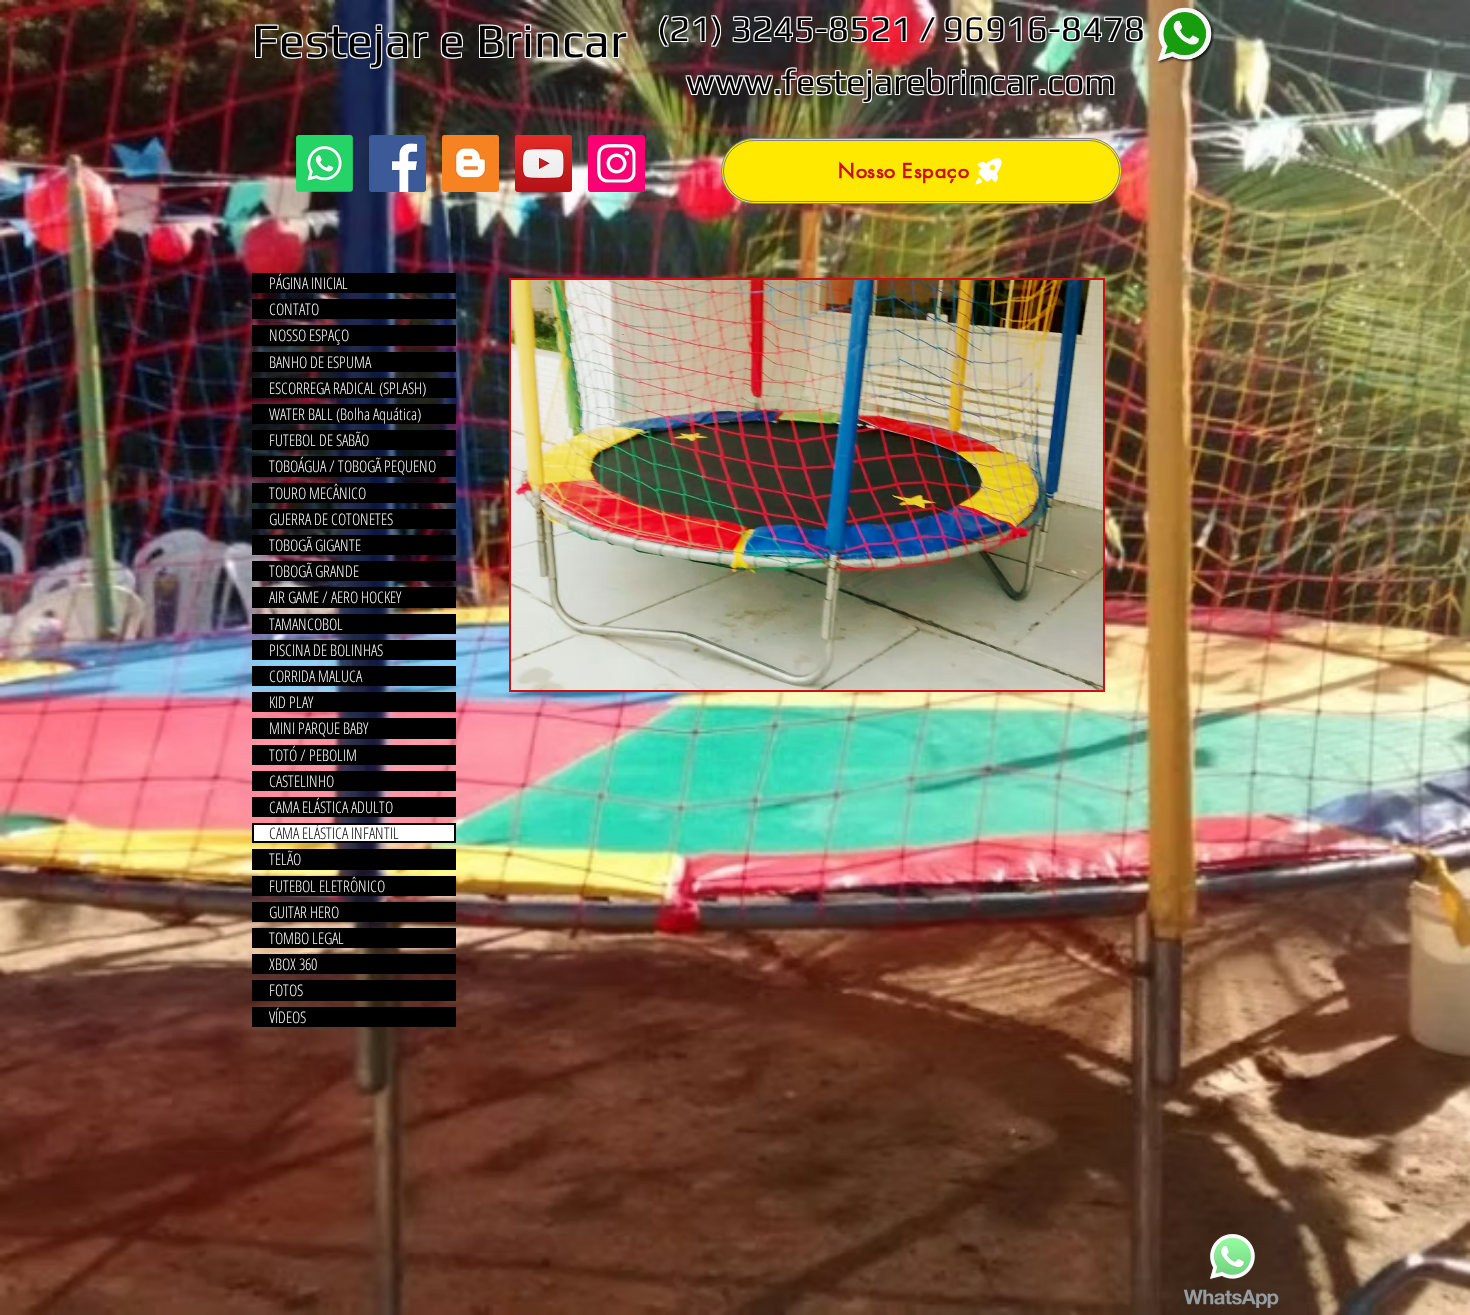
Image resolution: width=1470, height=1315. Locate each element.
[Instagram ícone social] (616, 163)
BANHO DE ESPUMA (320, 362)
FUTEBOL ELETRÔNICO (327, 886)
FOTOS (286, 990)
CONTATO (294, 309)
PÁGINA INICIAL (308, 283)
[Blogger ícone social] (470, 163)
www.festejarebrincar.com (901, 81)
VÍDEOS (287, 1017)
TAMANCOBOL (306, 624)
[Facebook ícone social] (397, 163)
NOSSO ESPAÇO (309, 335)
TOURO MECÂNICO (317, 493)
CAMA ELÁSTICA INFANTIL (334, 833)
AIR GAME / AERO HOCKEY (335, 597)
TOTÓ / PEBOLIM (313, 755)
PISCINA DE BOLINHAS (326, 650)
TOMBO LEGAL (306, 938)
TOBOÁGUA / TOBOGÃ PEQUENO (352, 466)
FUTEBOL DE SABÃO (319, 440)
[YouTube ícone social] (543, 163)
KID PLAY (291, 702)
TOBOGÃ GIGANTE (315, 545)
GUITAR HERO (304, 912)
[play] (1061, 672)
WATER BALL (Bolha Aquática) (345, 414)
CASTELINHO (301, 781)
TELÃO (285, 859)
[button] (807, 485)
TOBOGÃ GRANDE (314, 571)
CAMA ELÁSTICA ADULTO (331, 807)
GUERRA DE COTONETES (331, 519)
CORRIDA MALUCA (315, 676)
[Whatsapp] (324, 163)
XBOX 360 (293, 964)
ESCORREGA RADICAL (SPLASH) (347, 388)
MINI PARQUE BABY (318, 728)
